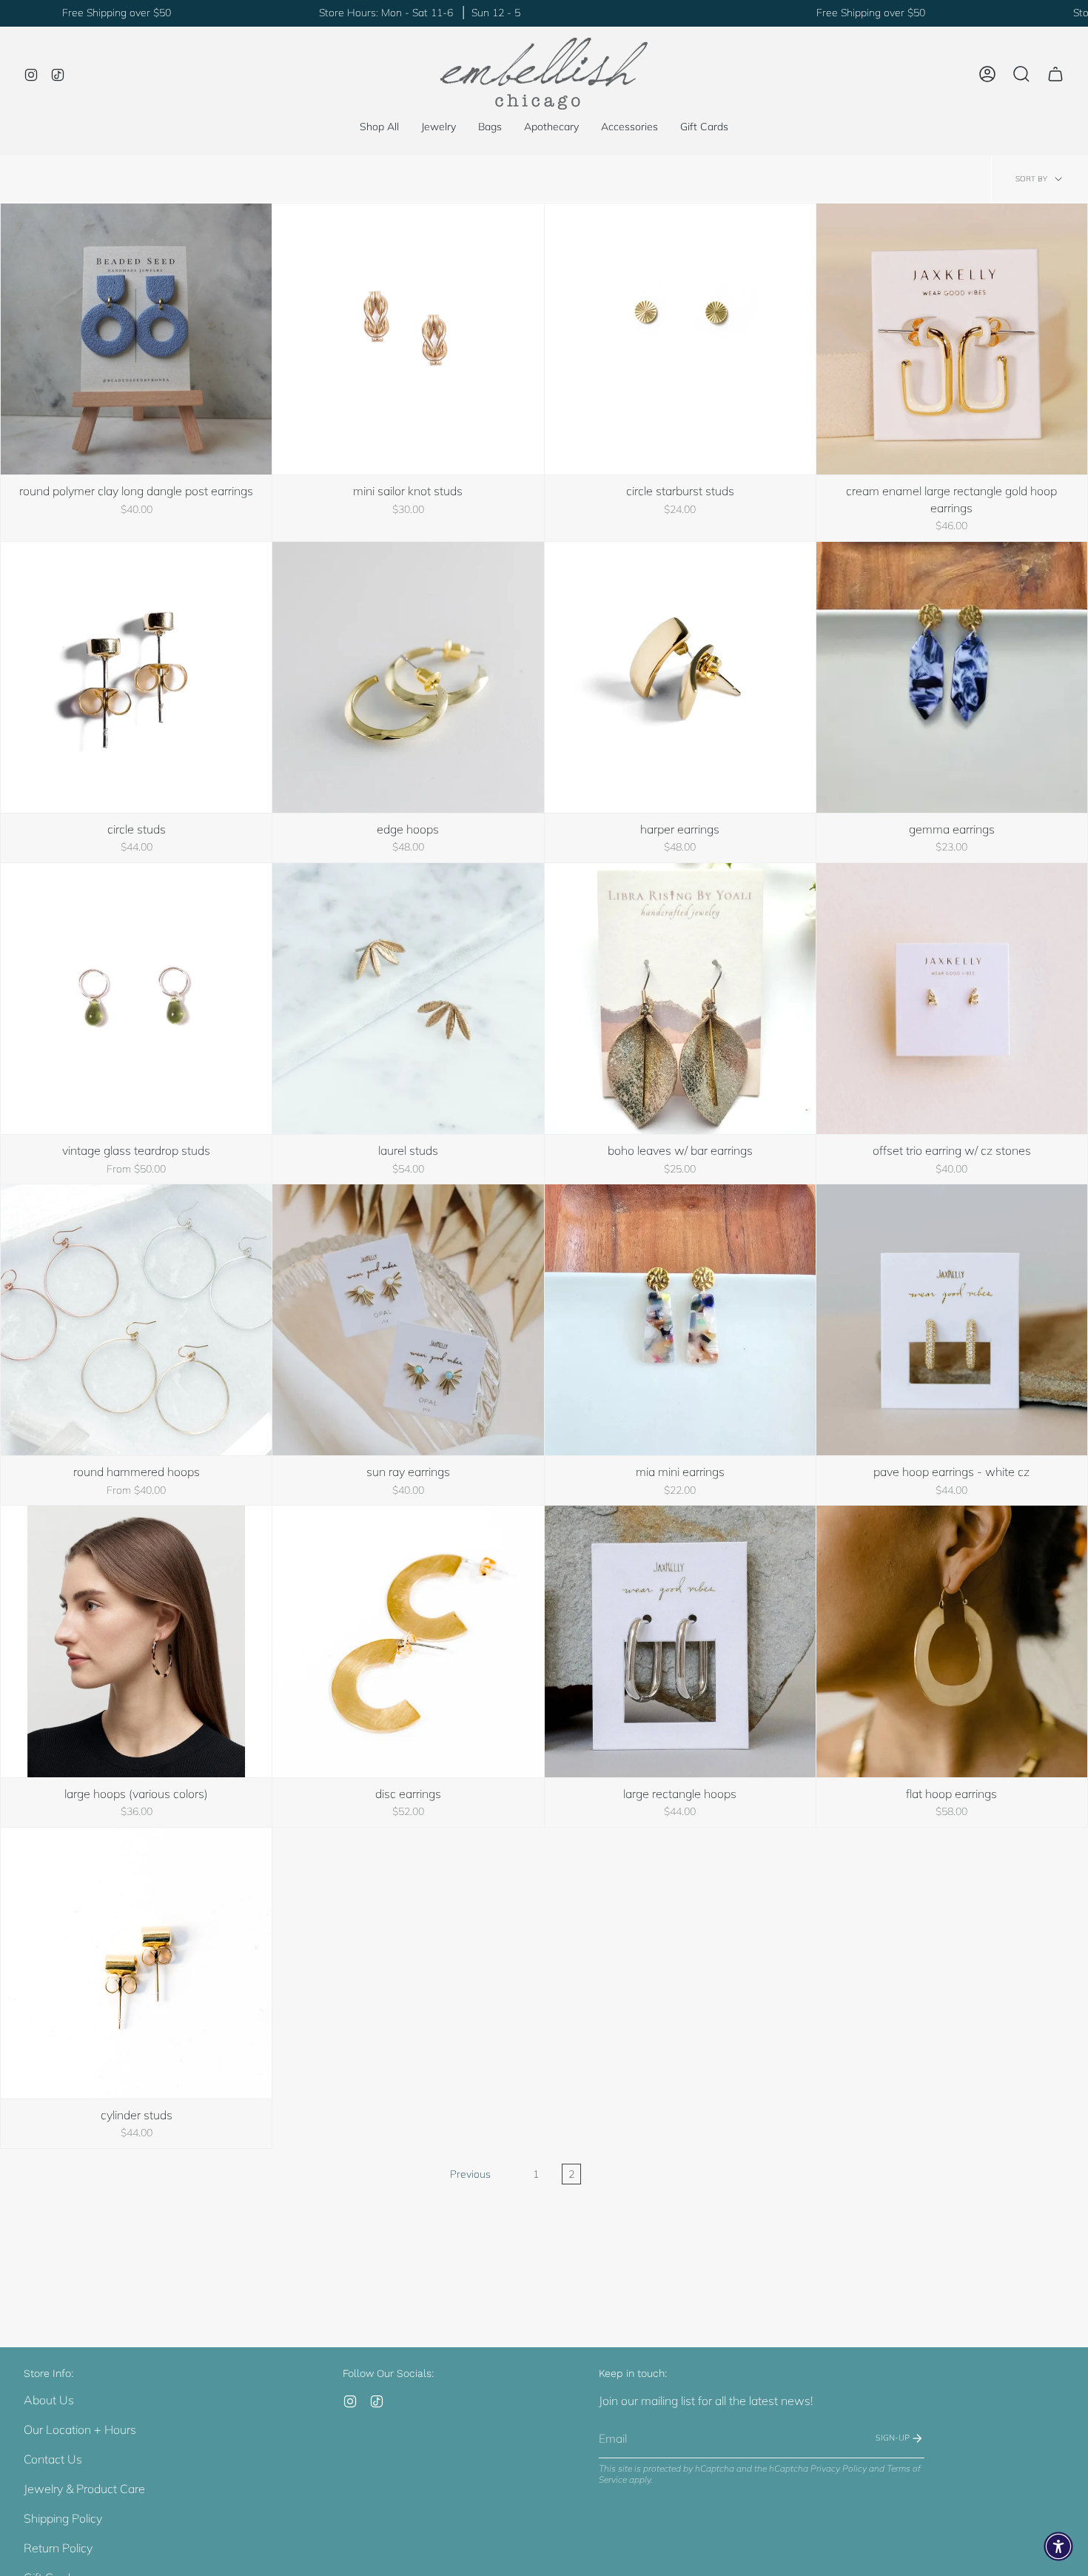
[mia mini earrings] (680, 1320)
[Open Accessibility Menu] (1058, 2546)
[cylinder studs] (136, 1963)
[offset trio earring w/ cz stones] (952, 999)
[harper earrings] (680, 677)
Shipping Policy (63, 2518)
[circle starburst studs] (680, 339)
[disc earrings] (408, 1641)
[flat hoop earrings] (952, 1641)
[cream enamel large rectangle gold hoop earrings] (952, 339)
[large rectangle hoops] (680, 1641)
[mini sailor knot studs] (408, 339)
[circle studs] (136, 677)
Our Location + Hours (80, 2429)
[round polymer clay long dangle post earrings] (136, 339)
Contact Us (53, 2459)
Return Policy (58, 2548)
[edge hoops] (408, 677)
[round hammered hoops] (136, 1320)
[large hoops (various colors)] (136, 1641)
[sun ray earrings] (408, 1320)
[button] (439, 127)
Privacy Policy (839, 2468)
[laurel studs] (408, 999)
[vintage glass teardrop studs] (136, 999)
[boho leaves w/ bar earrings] (680, 999)
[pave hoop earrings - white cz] (952, 1320)
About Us (49, 2400)
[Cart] (1055, 74)
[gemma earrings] (952, 677)
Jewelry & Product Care (84, 2489)
